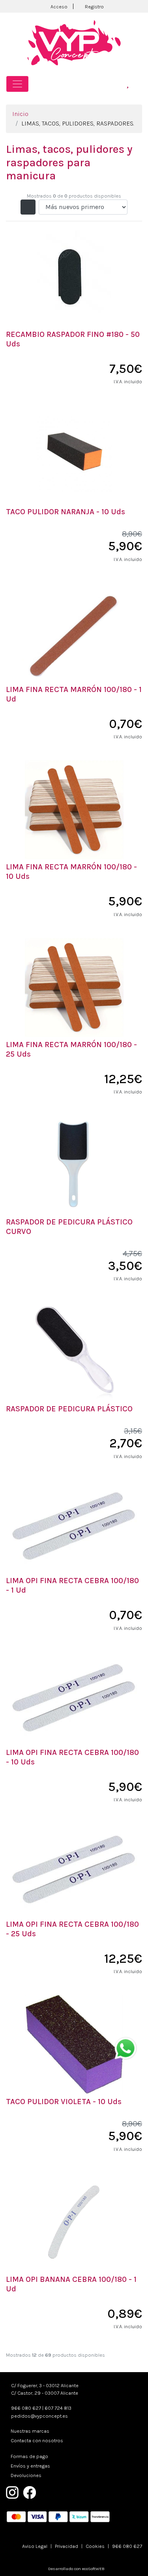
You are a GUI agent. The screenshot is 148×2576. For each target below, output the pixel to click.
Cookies (95, 2546)
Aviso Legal (35, 2546)
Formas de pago (29, 2456)
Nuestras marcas (30, 2431)
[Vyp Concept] (74, 42)
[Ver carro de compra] (139, 84)
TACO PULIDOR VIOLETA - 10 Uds (64, 2102)
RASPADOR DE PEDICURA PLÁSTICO (69, 1409)
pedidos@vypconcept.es (39, 2416)
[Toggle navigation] (17, 84)
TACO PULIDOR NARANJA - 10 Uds (66, 512)
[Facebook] (30, 2492)
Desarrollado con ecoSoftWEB (76, 2569)
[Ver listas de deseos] (128, 84)
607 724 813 (58, 2408)
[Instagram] (12, 2492)
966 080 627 (26, 2408)
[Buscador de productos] (117, 84)
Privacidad (67, 2546)
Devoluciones (26, 2475)
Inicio (20, 114)
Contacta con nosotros (37, 2440)
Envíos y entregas (30, 2466)
